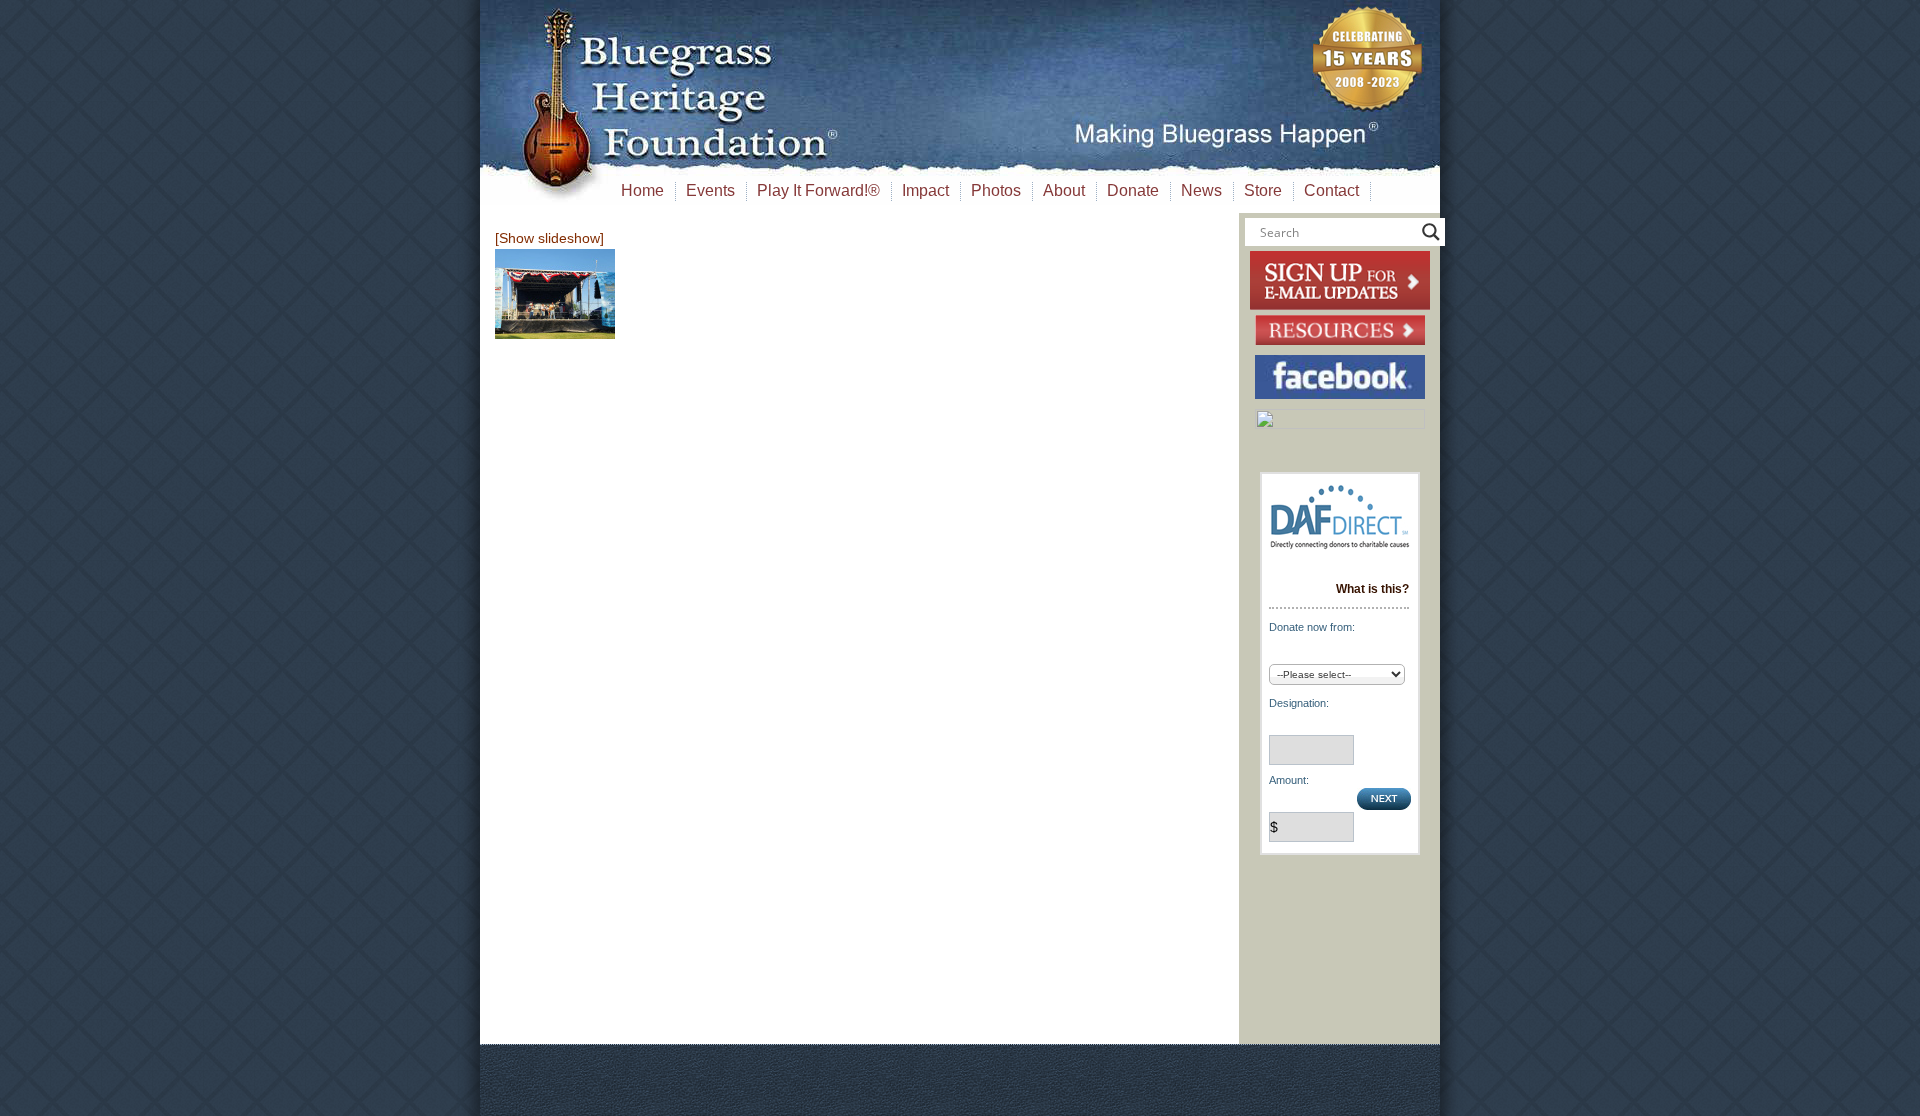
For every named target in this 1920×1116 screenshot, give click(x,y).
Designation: (1299, 703)
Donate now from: (1312, 627)
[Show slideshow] (549, 238)
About (1064, 190)
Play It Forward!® (818, 190)
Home (642, 190)
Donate (1133, 190)
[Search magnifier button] (1431, 232)
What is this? (1372, 589)
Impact (925, 190)
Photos (996, 190)
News (1201, 190)
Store (1263, 190)
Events (710, 190)
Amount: (1289, 780)
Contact (1331, 190)
